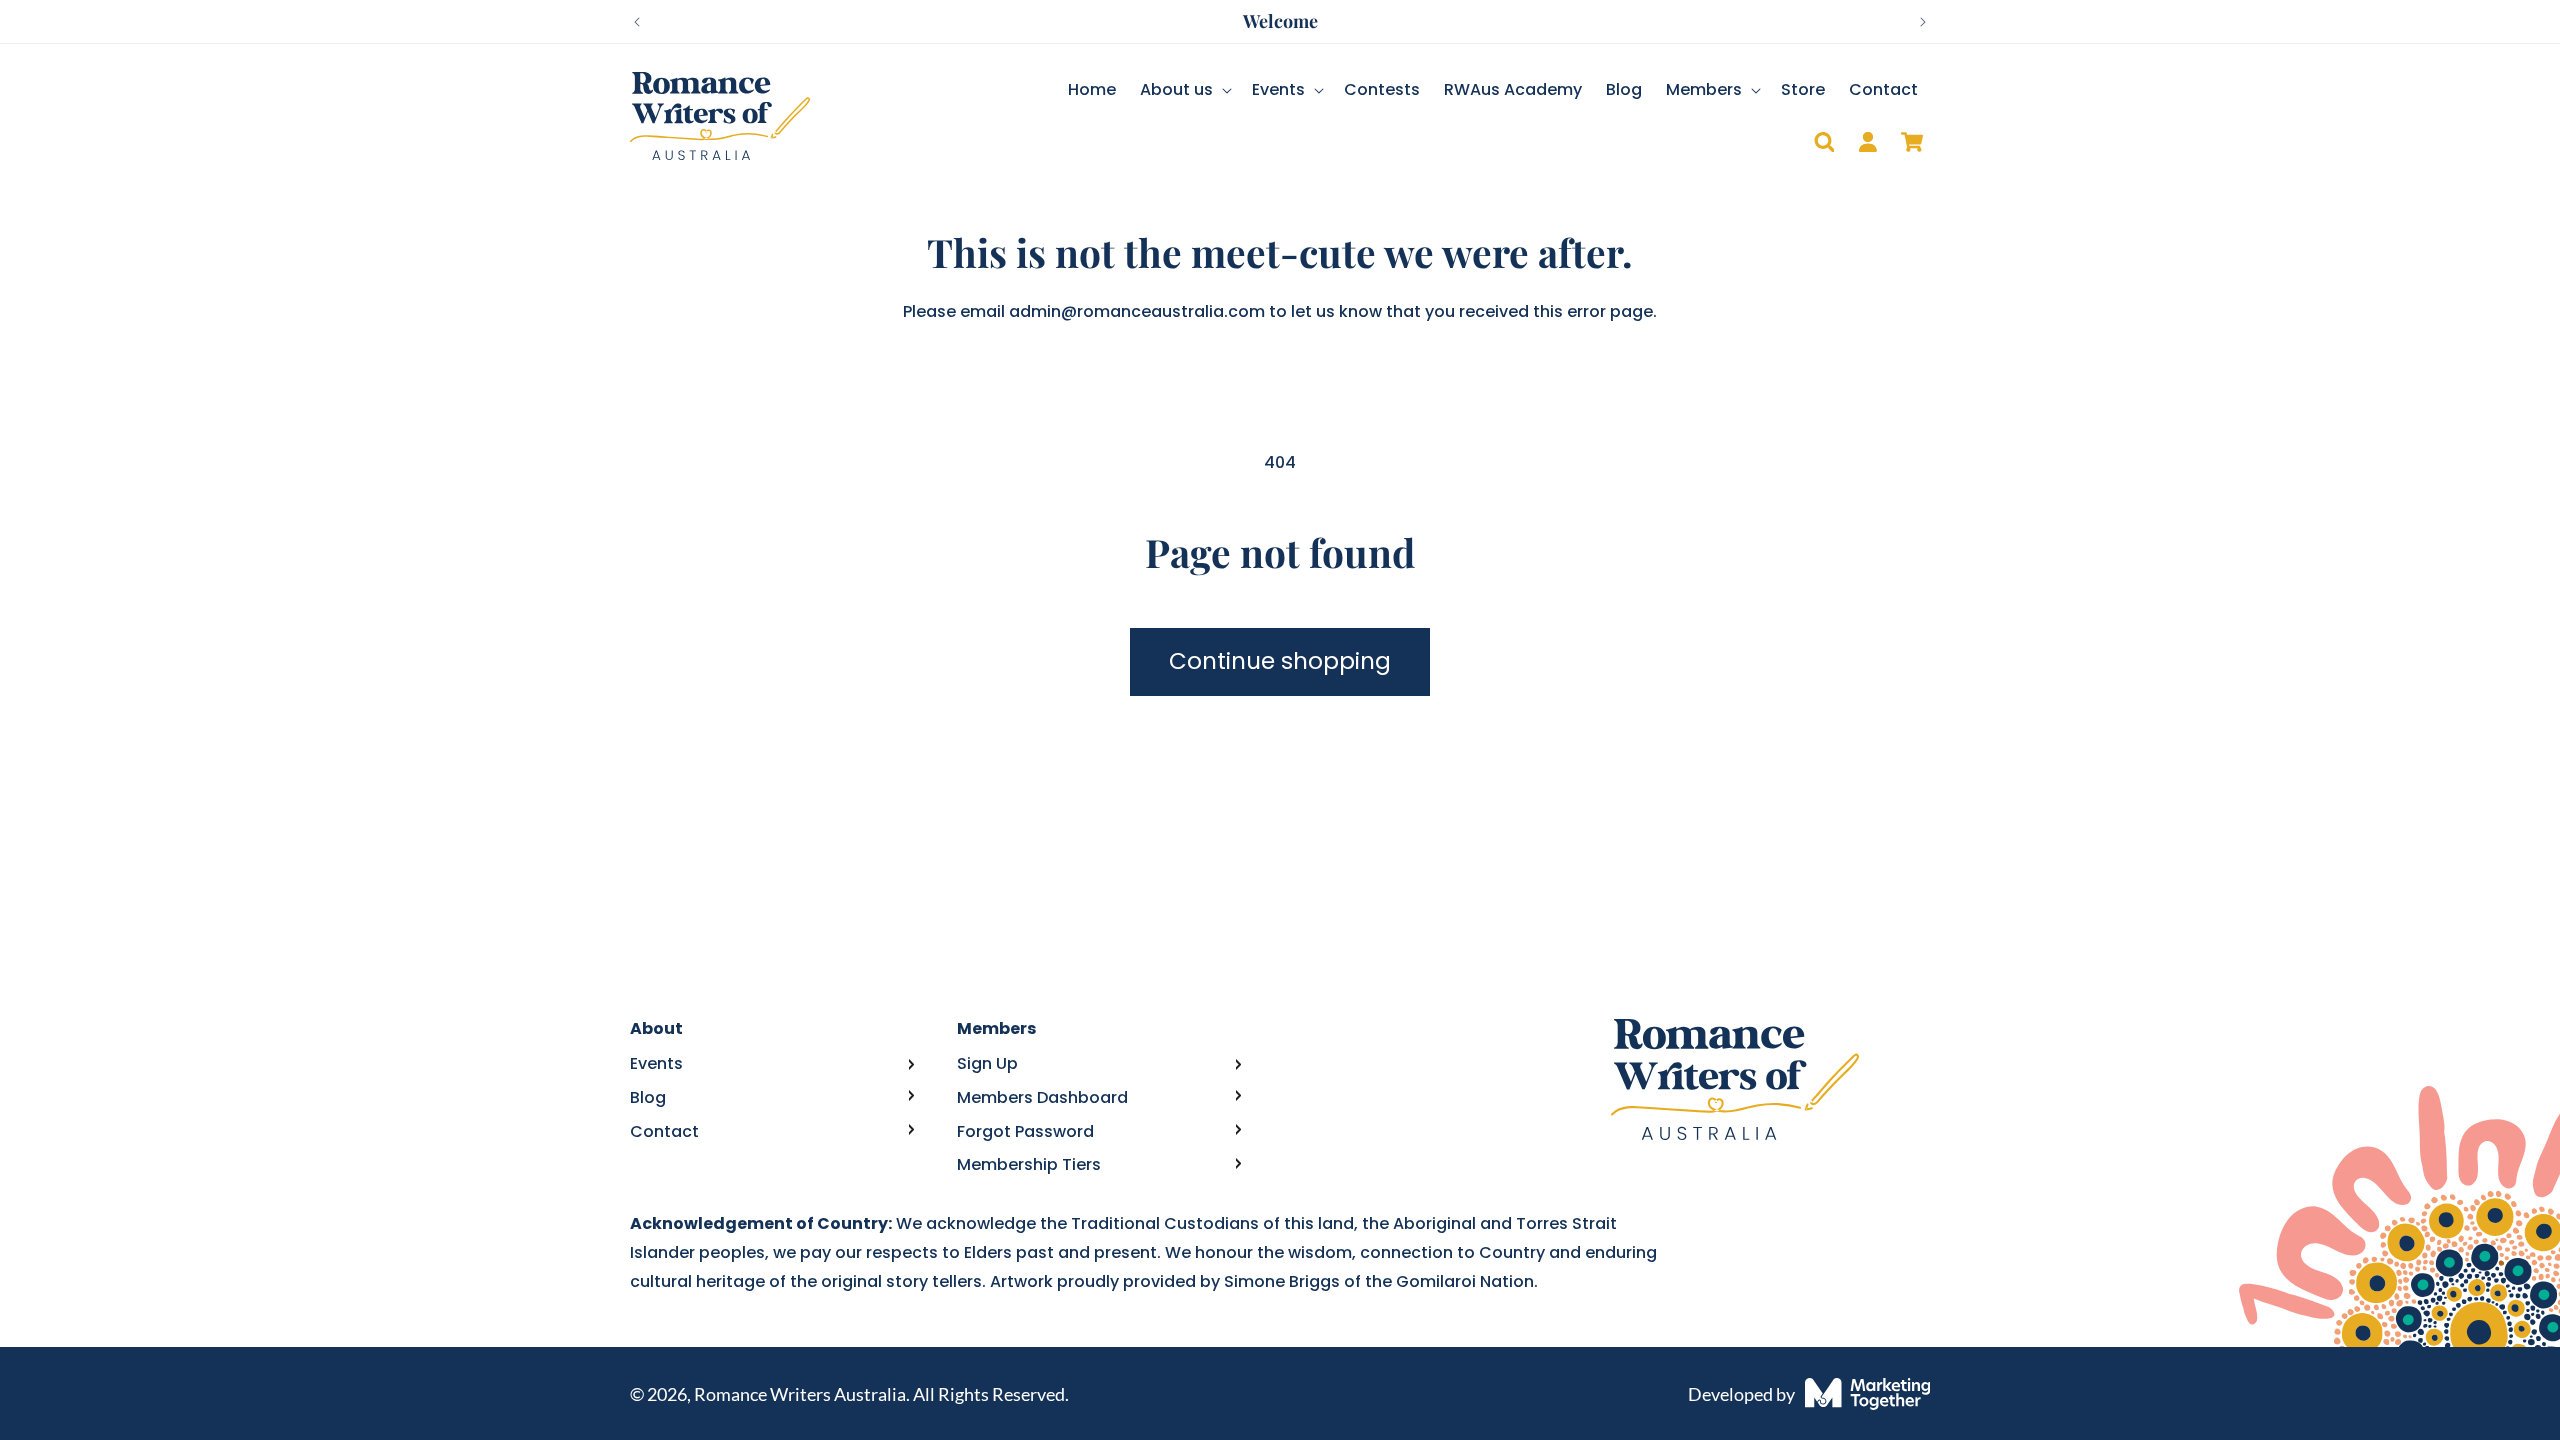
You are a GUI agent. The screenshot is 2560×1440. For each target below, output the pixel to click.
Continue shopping (1280, 661)
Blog (648, 1097)
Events (656, 1063)
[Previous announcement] (637, 22)
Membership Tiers (1029, 1164)
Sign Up (987, 1063)
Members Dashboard (1042, 1097)
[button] (1184, 90)
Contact (664, 1131)
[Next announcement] (1923, 22)
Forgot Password (1025, 1131)
